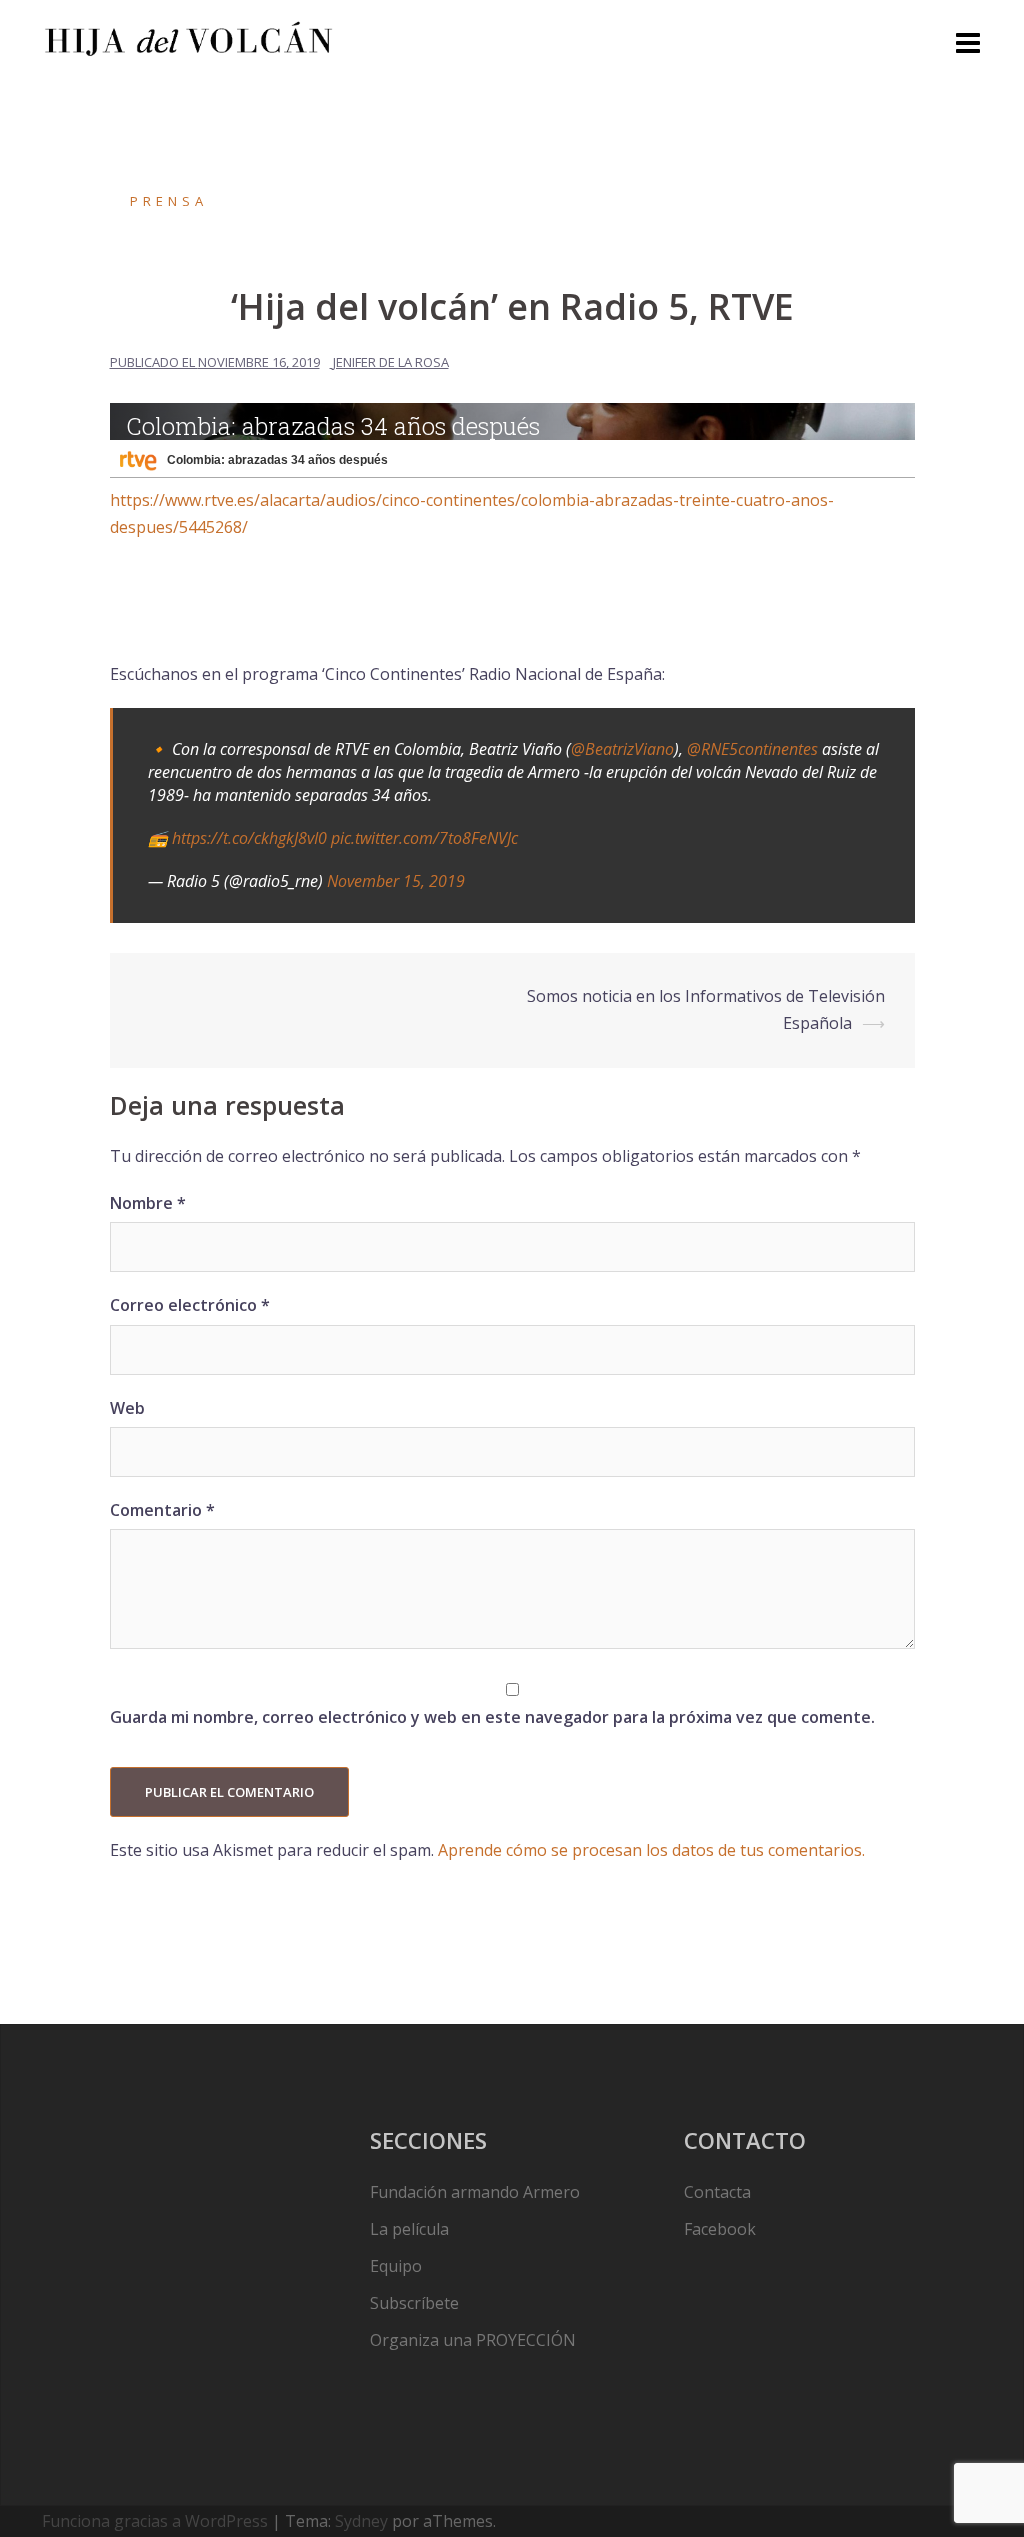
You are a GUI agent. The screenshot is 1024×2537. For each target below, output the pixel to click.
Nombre (148, 1203)
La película (409, 2229)
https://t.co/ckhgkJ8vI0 (249, 838)
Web (127, 1408)
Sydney (361, 2521)
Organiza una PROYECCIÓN (473, 2340)
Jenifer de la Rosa (391, 362)
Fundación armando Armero (475, 2192)
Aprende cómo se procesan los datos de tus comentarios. (651, 1850)
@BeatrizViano (622, 749)
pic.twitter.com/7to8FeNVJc (424, 838)
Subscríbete (414, 2303)
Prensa (169, 201)
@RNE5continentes (752, 749)
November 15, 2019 (396, 881)
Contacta (717, 2192)
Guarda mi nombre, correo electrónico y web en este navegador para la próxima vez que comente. (492, 1717)
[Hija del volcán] (188, 37)
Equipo (396, 2266)
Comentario (162, 1510)
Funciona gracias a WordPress (155, 2521)
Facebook (720, 2229)
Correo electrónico (190, 1305)
